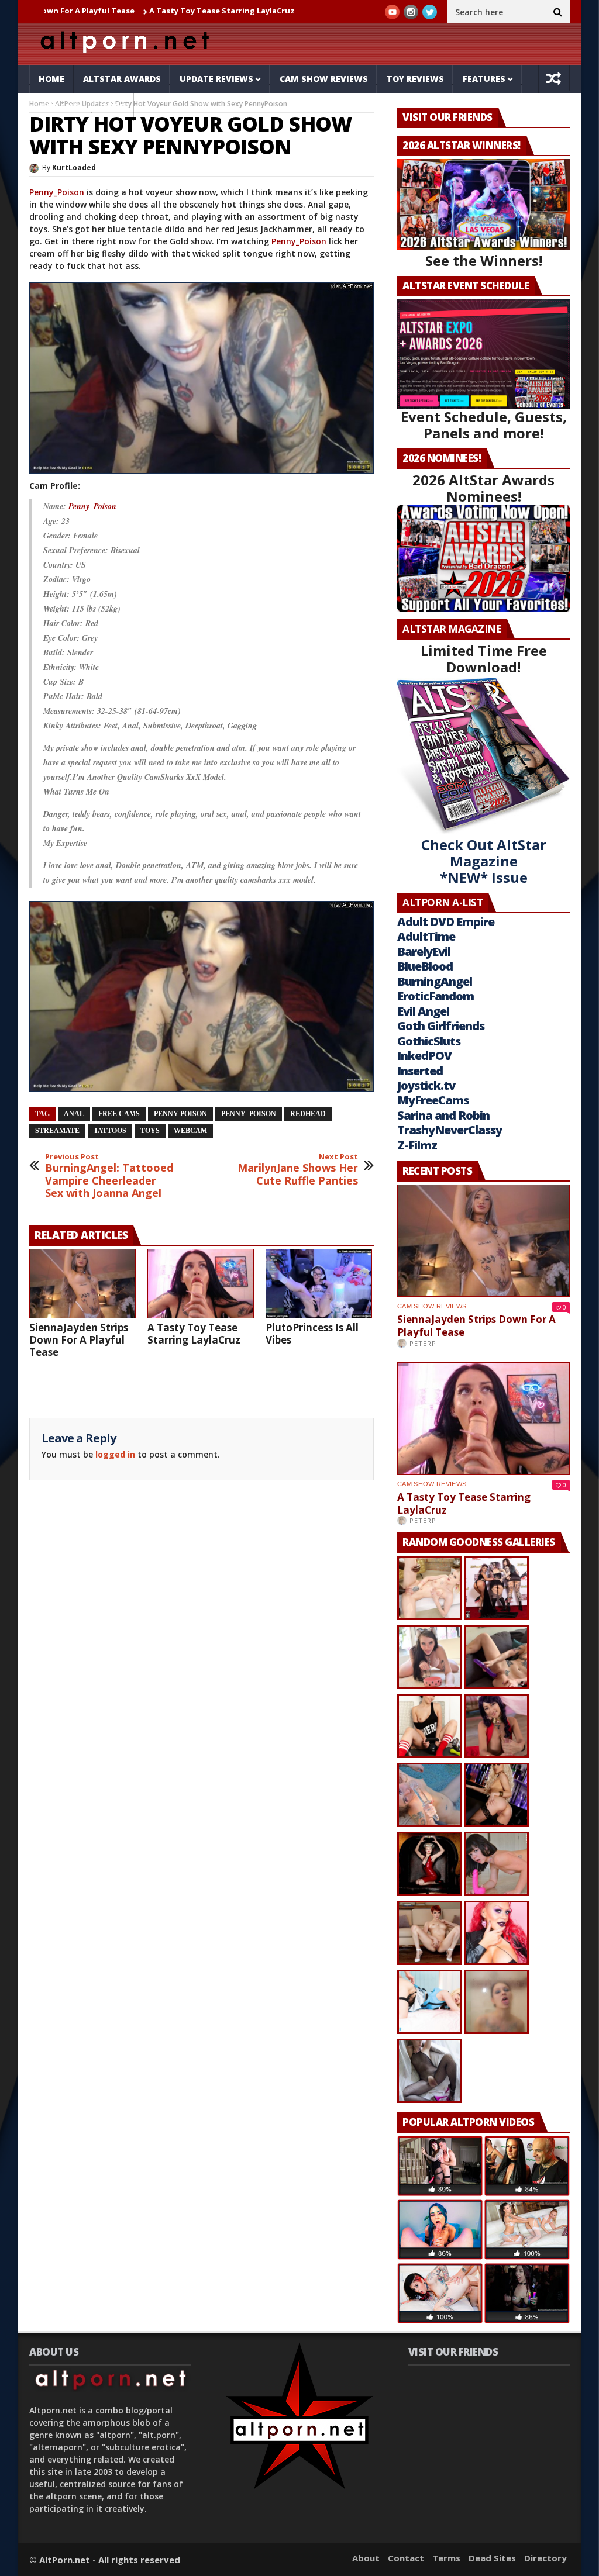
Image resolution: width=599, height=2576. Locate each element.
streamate (57, 1131)
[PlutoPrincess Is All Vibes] (319, 1284)
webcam (190, 1131)
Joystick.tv (426, 1085)
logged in (115, 1454)
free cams (119, 1114)
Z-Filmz (417, 1145)
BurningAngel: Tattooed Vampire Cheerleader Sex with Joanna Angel (109, 1176)
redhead (308, 1114)
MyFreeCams (433, 1100)
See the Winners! (484, 260)
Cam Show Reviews (324, 79)
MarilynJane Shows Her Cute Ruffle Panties (298, 1170)
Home (51, 79)
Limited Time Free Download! (484, 659)
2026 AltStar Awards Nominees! (483, 488)
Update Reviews (216, 79)
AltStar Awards (122, 79)
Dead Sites (492, 2558)
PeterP (423, 1343)
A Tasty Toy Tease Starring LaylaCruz (143, 11)
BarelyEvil (424, 952)
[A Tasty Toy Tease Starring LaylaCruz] (201, 1284)
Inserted (420, 1071)
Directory (545, 2558)
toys (150, 1131)
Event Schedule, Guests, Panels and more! (484, 425)
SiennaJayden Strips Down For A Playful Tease (79, 1340)
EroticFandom (436, 996)
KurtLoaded (74, 168)
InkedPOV (424, 1056)
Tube (113, 107)
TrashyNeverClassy (450, 1130)
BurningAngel (435, 981)
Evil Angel (423, 1011)
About (366, 2558)
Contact (406, 2558)
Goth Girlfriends (441, 1026)
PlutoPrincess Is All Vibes (279, 11)
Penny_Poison (57, 192)
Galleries (61, 107)
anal (74, 1114)
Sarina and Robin (443, 1115)
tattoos (110, 1131)
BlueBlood (425, 966)
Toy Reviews (415, 79)
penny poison (180, 1114)
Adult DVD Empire (446, 922)
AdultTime (426, 936)
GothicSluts (429, 1041)
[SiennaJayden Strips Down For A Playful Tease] (82, 1284)
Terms (446, 2558)
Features (484, 79)
